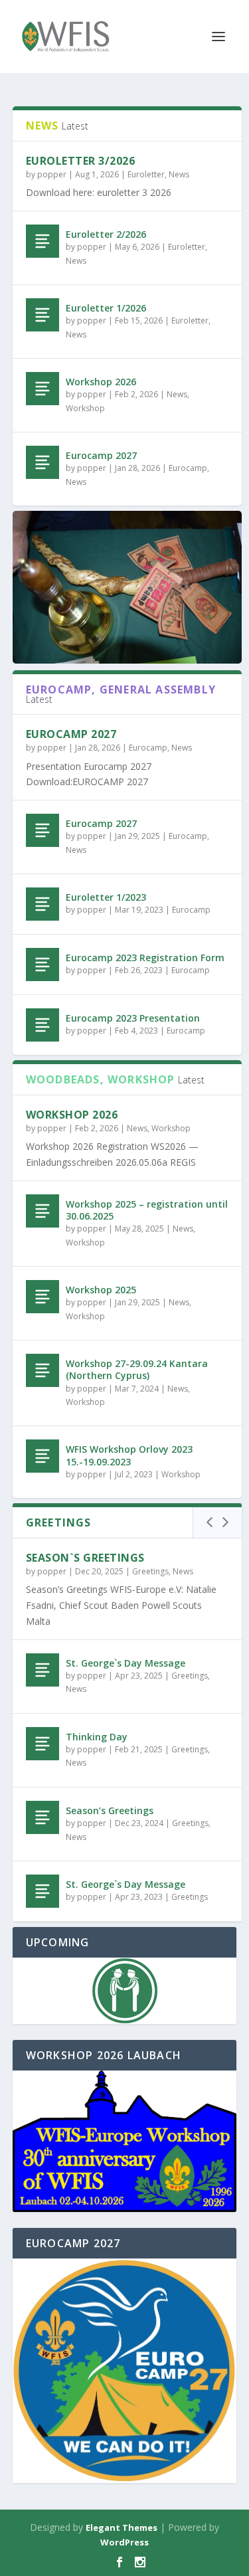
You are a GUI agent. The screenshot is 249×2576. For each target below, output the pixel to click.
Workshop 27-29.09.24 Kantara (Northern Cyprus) (137, 1369)
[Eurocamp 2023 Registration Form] (42, 965)
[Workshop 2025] (42, 1297)
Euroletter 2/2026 (106, 234)
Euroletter (146, 174)
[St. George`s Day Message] (42, 1670)
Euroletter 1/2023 (106, 897)
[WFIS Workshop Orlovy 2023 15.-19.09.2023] (42, 1456)
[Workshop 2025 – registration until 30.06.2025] (42, 1211)
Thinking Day (97, 1737)
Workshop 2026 (101, 382)
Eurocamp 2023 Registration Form (145, 958)
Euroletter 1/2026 (106, 308)
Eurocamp (188, 468)
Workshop (85, 408)
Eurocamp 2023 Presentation (133, 1018)
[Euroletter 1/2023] (42, 904)
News (179, 174)
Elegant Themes (122, 2528)
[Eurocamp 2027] (42, 462)
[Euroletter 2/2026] (42, 241)
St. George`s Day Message (125, 1663)
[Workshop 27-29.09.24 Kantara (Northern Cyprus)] (42, 1370)
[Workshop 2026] (42, 389)
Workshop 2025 (101, 1290)
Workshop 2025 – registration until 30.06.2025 (147, 1210)
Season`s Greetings (85, 1558)
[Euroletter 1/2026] (42, 315)
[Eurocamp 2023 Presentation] (42, 1025)
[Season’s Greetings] (42, 1817)
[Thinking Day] (42, 1744)
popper (52, 174)
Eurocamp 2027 (101, 455)
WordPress (124, 2542)
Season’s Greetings (110, 1810)
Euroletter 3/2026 (81, 161)
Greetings (150, 1571)
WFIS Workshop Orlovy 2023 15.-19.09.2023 (129, 1455)
